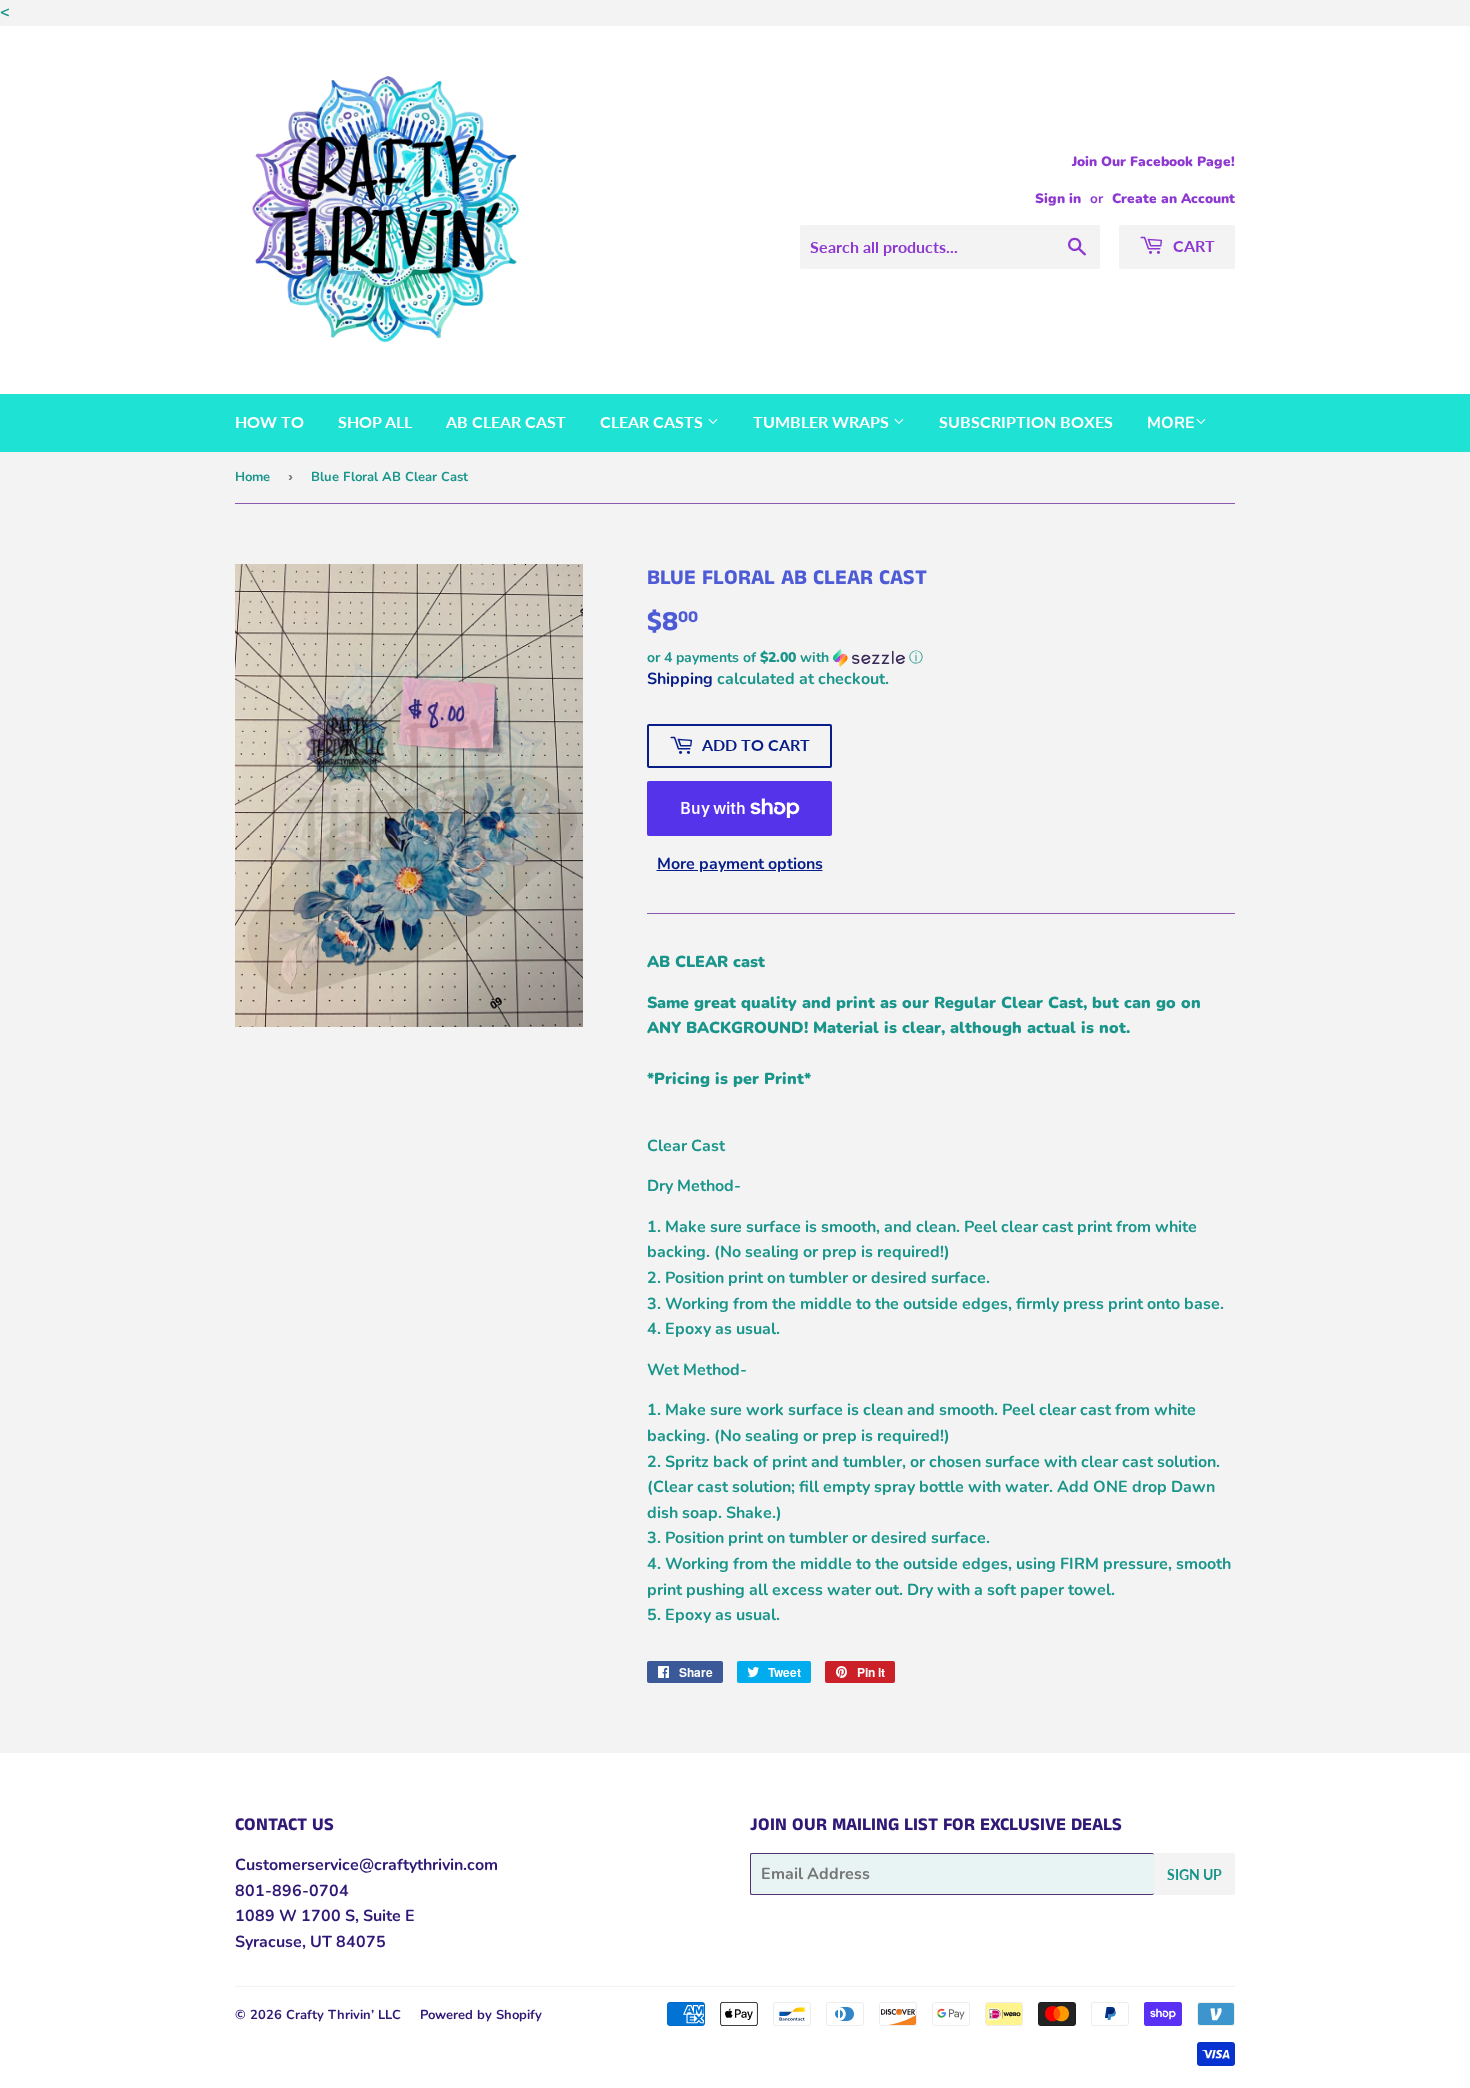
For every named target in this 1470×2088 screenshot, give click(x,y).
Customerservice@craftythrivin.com (366, 1865)
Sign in (1058, 198)
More (1171, 423)
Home (252, 477)
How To (269, 421)
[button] (941, 657)
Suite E (387, 1916)
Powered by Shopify (481, 2015)
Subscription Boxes (1026, 421)
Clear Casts (653, 421)
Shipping (680, 679)
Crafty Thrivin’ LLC (343, 2015)
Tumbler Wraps (823, 421)
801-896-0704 (292, 1891)
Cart (1192, 245)
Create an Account (1173, 198)
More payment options (740, 864)
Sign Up (1194, 1874)
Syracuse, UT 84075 (310, 1942)
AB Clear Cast (506, 421)
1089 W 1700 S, (297, 1916)
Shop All (375, 421)
